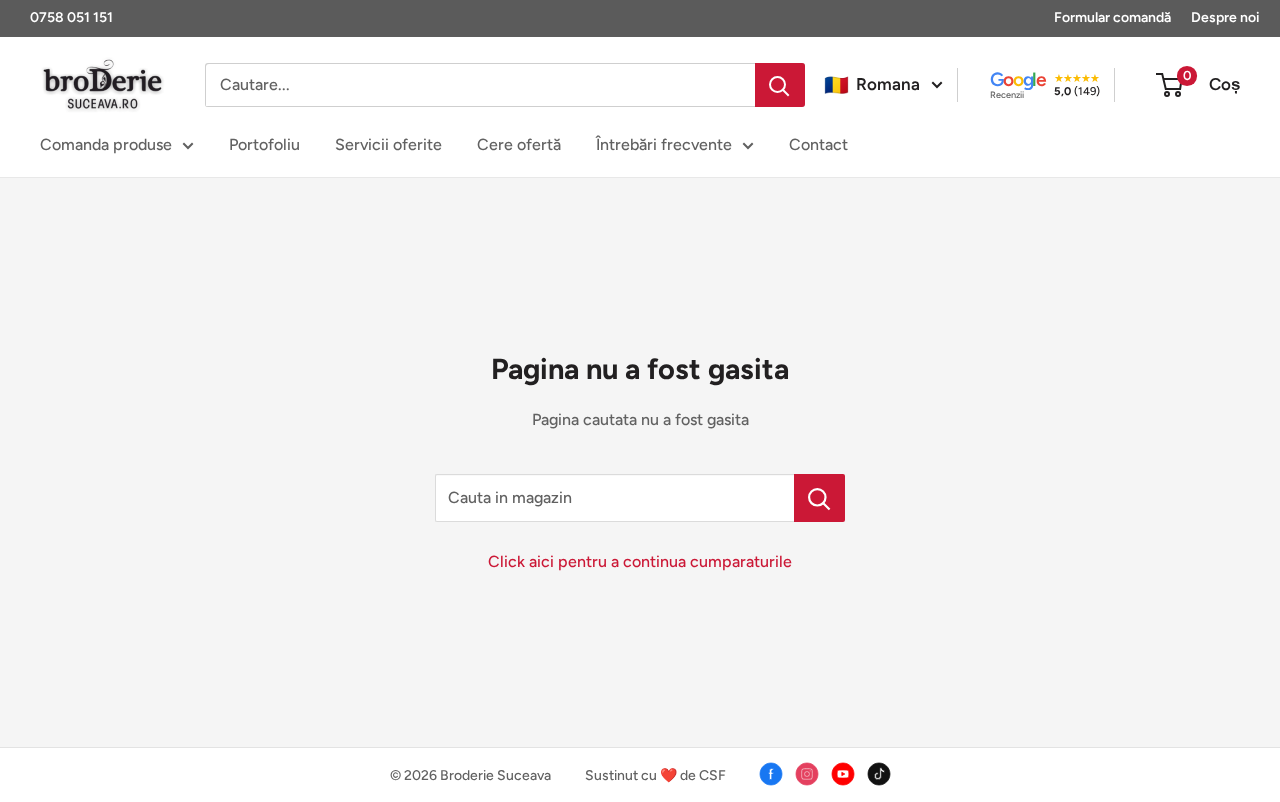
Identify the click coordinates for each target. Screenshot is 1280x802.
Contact (818, 144)
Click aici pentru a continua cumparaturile (640, 561)
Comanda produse (106, 144)
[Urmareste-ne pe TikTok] (879, 774)
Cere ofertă (519, 144)
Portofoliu (264, 144)
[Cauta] (780, 85)
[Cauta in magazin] (819, 498)
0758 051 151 (71, 17)
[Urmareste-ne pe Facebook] (771, 774)
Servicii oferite (388, 144)
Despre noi (1225, 17)
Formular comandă (1112, 17)
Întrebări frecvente (664, 144)
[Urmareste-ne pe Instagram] (807, 774)
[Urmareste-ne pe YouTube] (843, 774)
